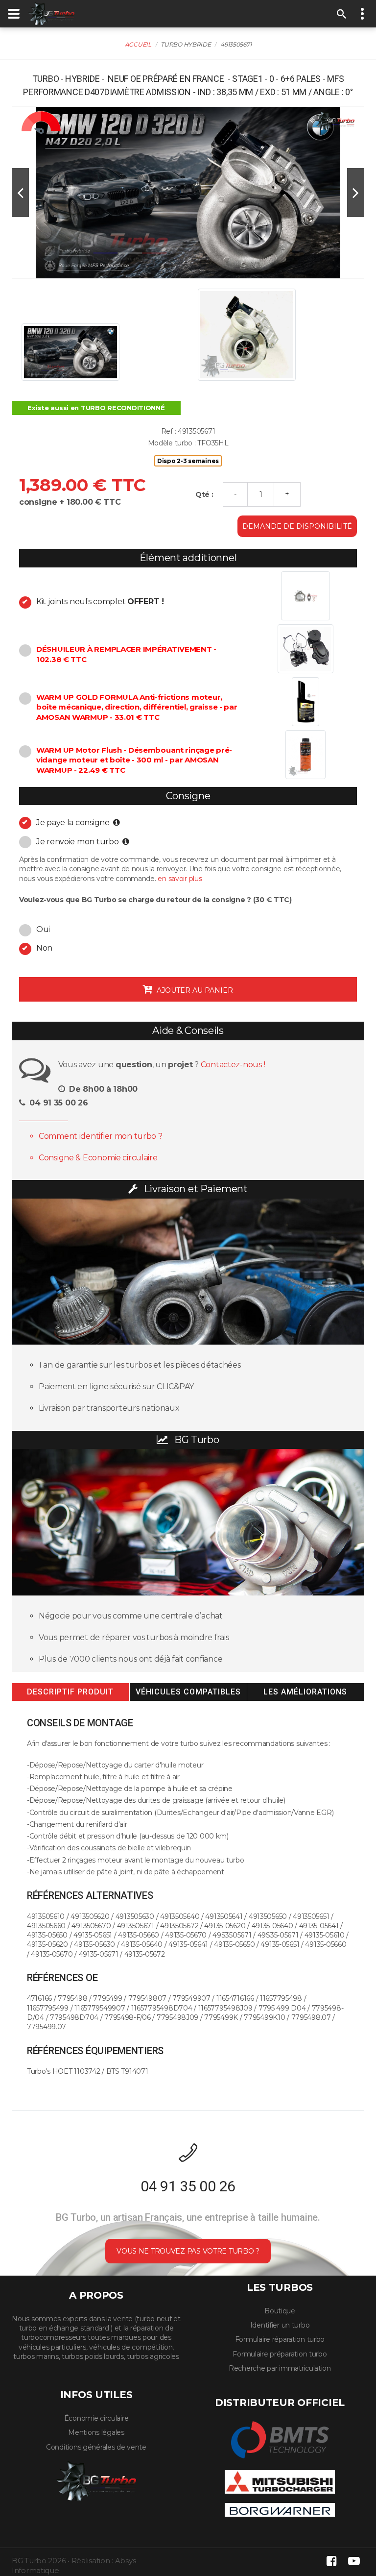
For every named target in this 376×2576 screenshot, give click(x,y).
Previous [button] (20, 193)
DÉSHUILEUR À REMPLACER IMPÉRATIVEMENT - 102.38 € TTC (126, 654)
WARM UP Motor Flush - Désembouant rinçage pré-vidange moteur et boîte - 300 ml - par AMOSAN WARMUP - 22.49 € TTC (134, 760)
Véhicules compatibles (188, 1692)
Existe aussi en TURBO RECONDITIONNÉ (96, 408)
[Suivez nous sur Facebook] (331, 2561)
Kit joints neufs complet (100, 601)
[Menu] (14, 14)
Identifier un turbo (280, 2325)
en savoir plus (180, 879)
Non (44, 948)
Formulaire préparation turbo (280, 2354)
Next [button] (356, 193)
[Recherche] (342, 14)
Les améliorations (305, 1692)
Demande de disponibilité (297, 526)
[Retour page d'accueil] (51, 13)
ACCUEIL (138, 44)
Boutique (280, 2311)
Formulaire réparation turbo (280, 2339)
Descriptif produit (70, 1692)
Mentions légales (96, 2432)
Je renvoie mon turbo (78, 842)
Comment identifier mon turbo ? (101, 1136)
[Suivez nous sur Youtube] (354, 2561)
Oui (43, 929)
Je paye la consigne (74, 822)
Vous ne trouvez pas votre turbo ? (188, 2251)
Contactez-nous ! (233, 1065)
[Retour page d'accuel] (96, 2479)
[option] (188, 193)
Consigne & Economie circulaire (98, 1158)
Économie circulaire (96, 2418)
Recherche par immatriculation (280, 2368)
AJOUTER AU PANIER (194, 990)
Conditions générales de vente (96, 2447)
